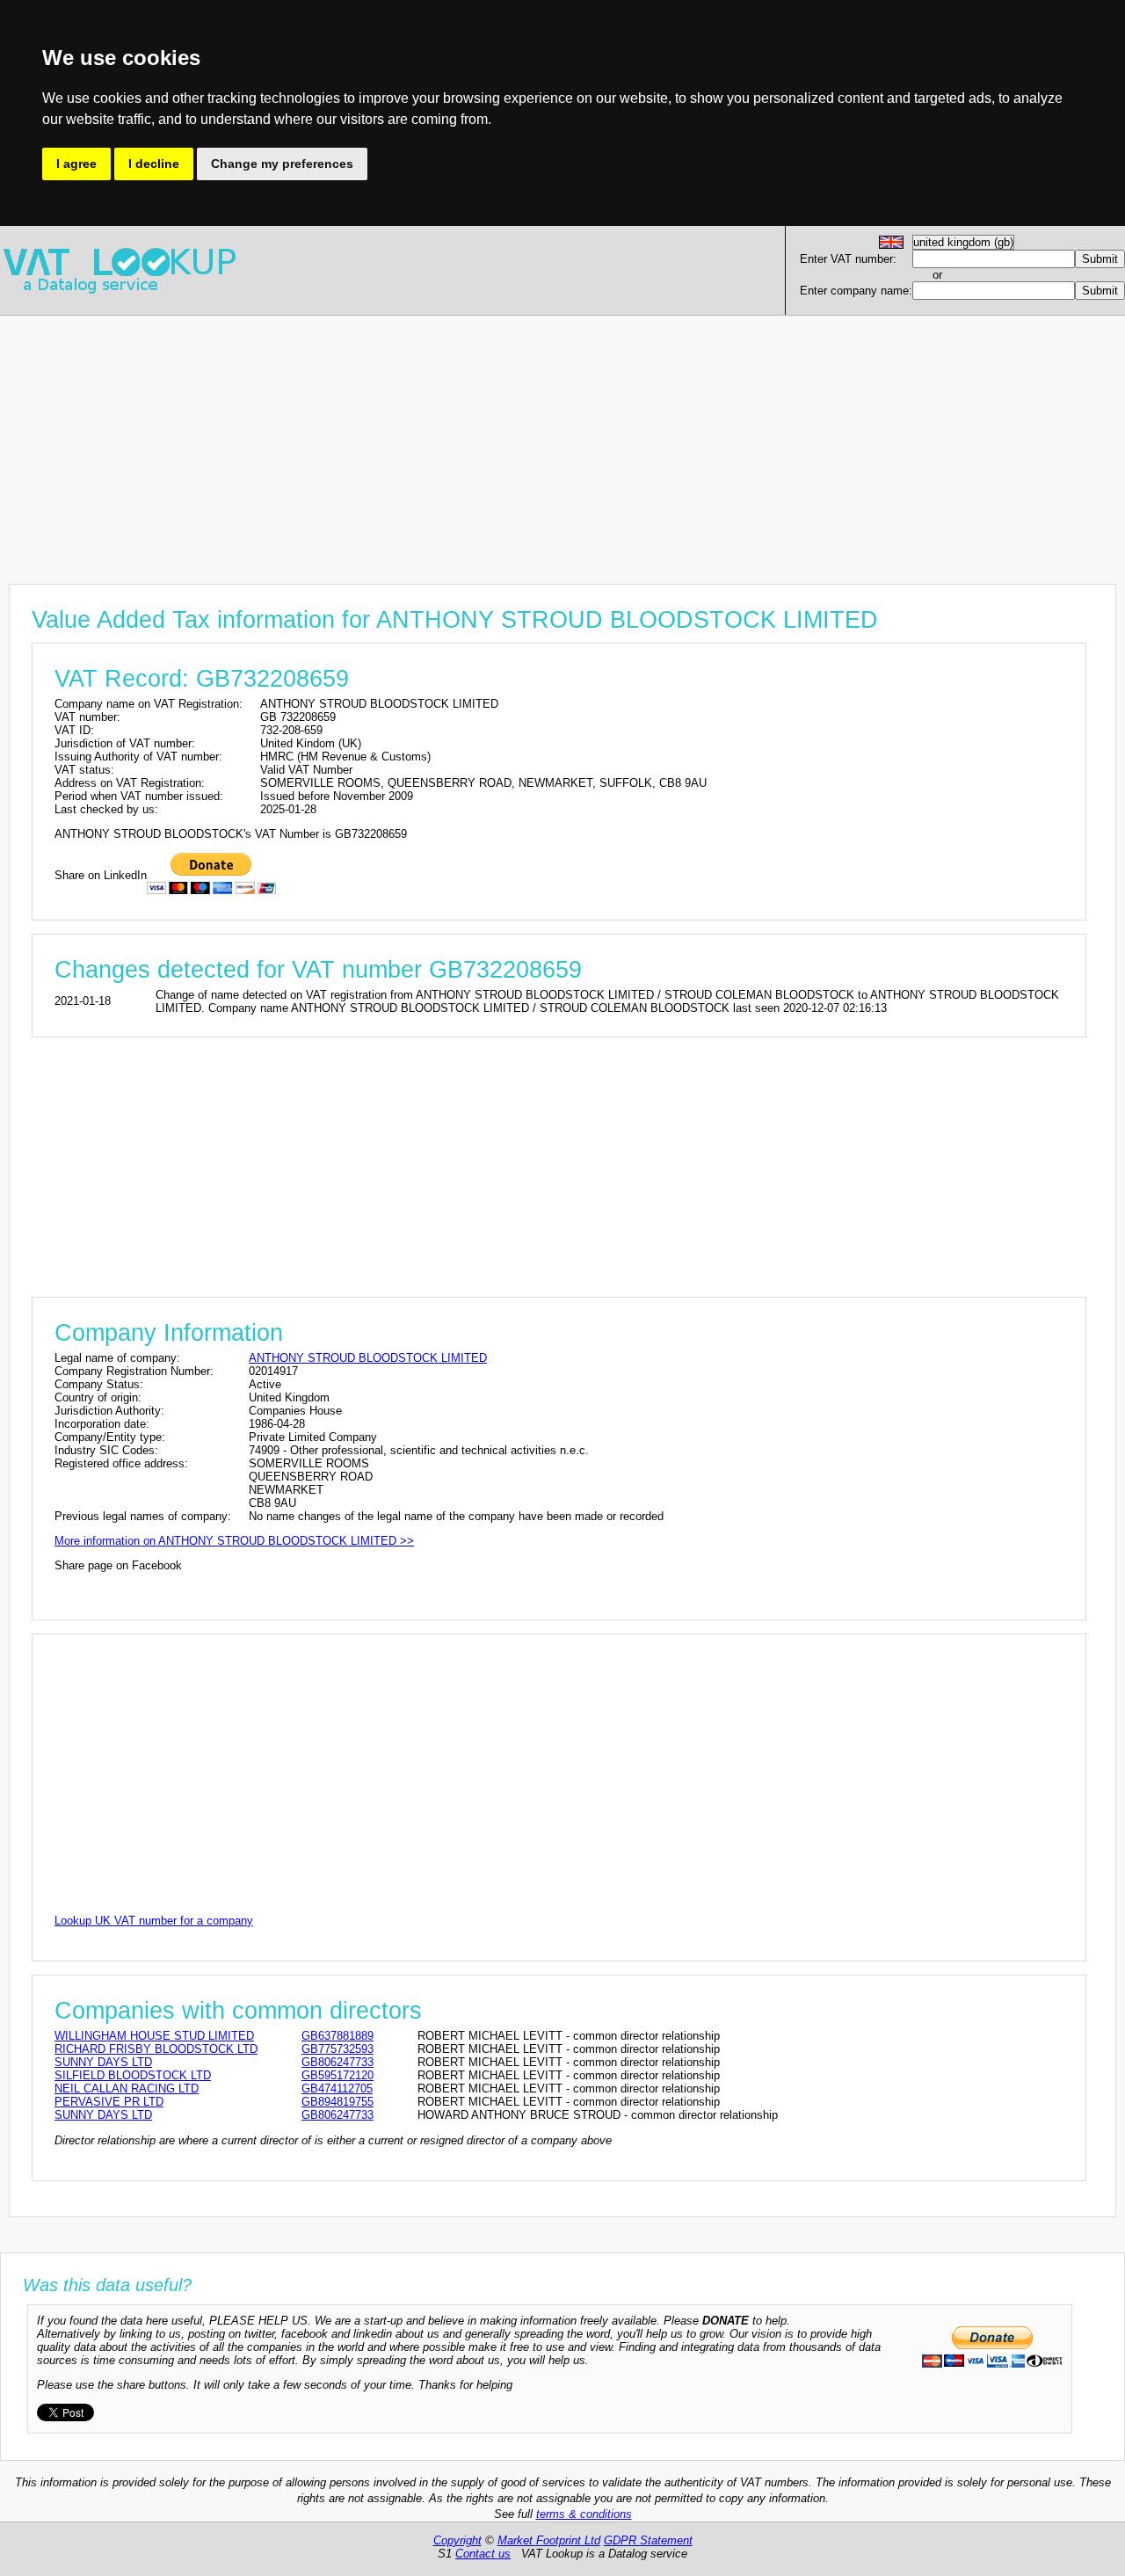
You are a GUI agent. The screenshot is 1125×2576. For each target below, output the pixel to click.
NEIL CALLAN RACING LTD (127, 2088)
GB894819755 (337, 2102)
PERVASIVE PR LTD (109, 2102)
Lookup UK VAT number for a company (154, 1921)
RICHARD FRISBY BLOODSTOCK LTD (156, 2049)
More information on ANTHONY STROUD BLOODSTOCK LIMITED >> (234, 1541)
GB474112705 (337, 2088)
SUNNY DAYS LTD (103, 2062)
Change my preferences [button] (282, 164)
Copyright (457, 2540)
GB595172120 (337, 2075)
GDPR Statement (648, 2540)
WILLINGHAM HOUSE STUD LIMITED (154, 2036)
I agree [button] (76, 164)
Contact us (483, 2554)
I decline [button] (154, 164)
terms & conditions (584, 2514)
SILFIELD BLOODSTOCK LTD (133, 2075)
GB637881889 (337, 2036)
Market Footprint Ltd (549, 2540)
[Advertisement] (527, 439)
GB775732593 (337, 2049)
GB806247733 (337, 2062)
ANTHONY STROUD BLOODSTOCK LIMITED (368, 1358)
